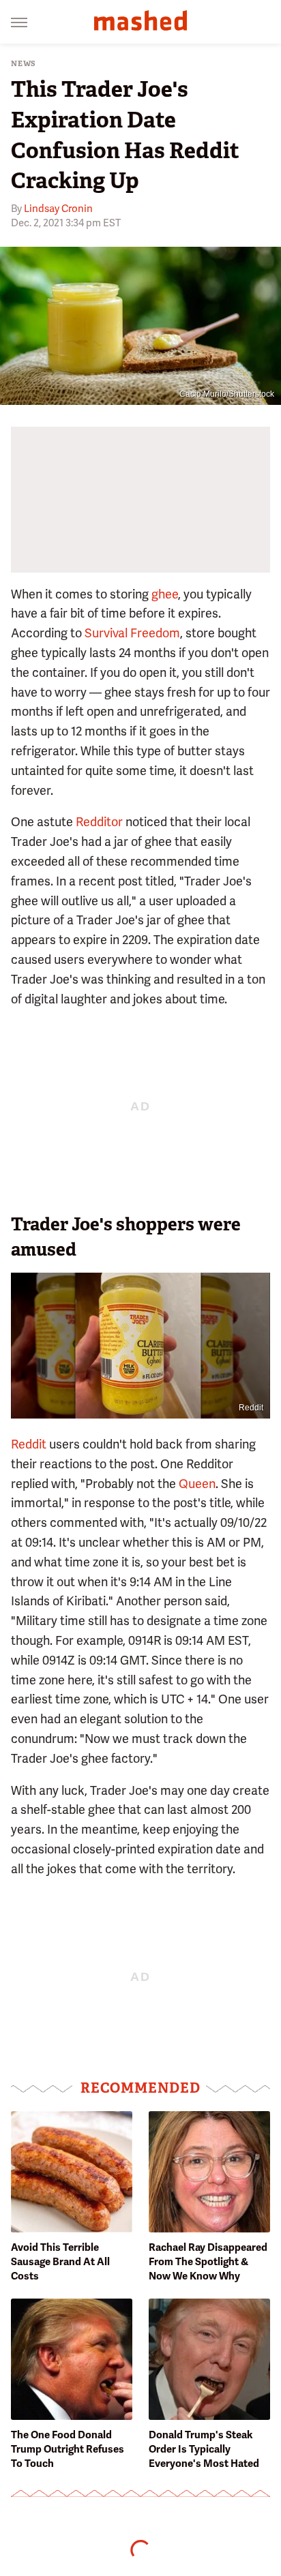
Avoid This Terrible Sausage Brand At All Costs (60, 2262)
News (24, 64)
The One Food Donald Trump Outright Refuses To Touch (68, 2449)
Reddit (251, 1408)
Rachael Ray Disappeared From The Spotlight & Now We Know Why (208, 2262)
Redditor (99, 822)
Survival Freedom (132, 633)
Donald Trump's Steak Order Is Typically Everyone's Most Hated (204, 2449)
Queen (197, 1484)
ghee (165, 594)
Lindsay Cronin (58, 209)
